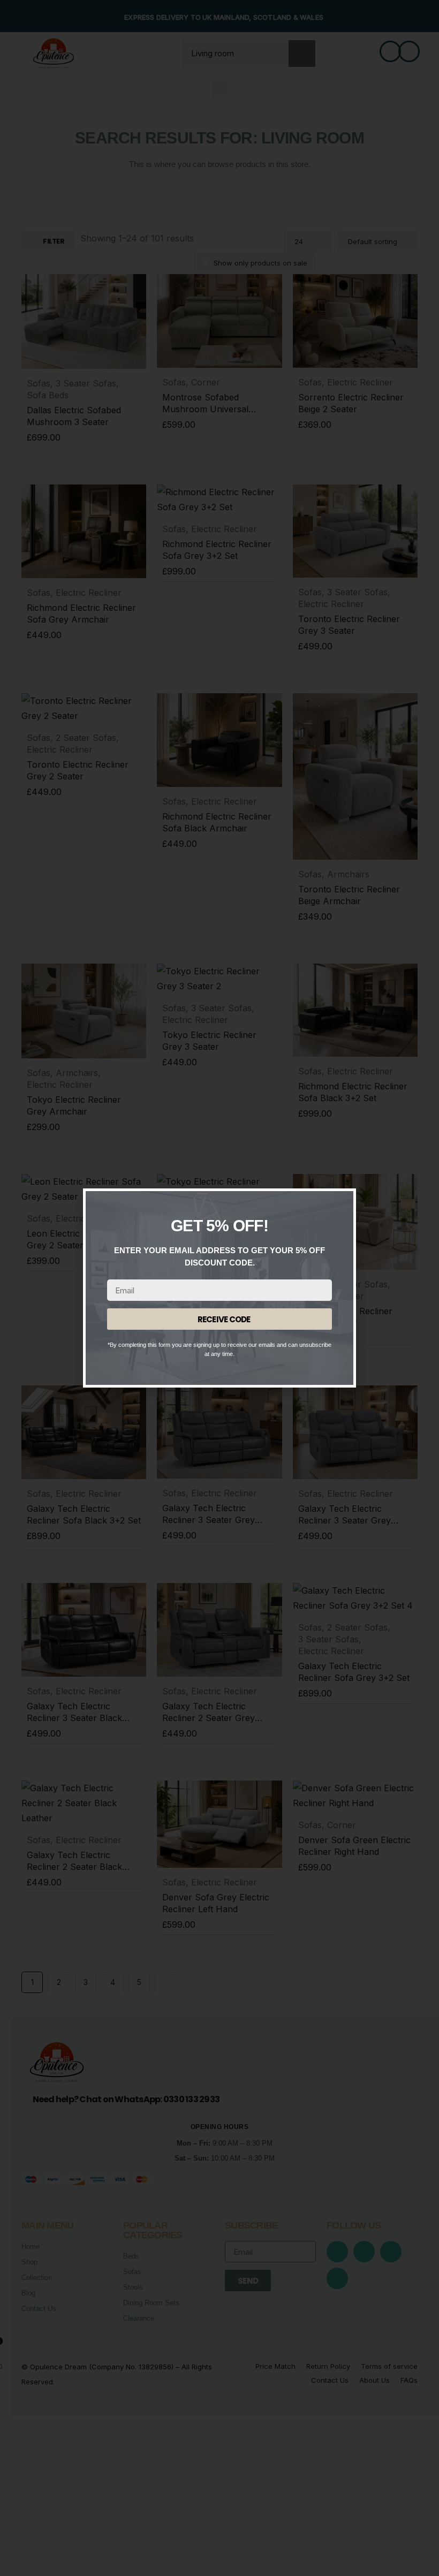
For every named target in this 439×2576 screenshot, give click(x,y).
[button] (339, 1206)
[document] (219, 1288)
